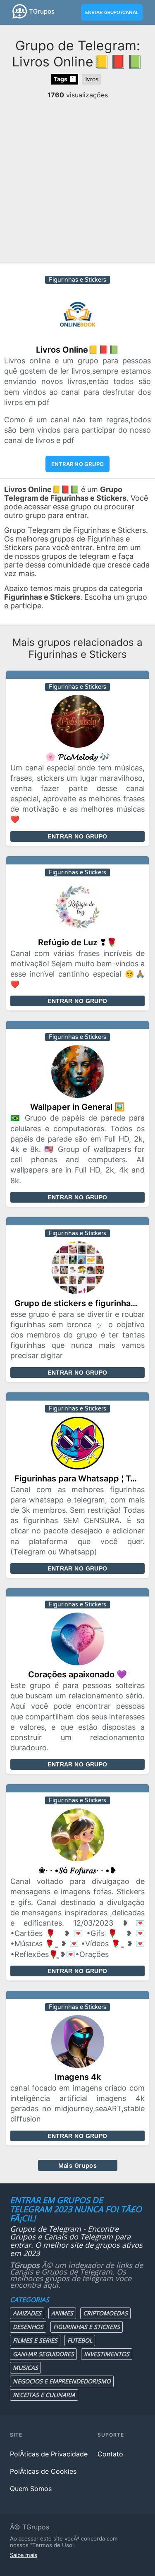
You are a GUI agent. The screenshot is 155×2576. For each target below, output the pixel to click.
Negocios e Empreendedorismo (62, 2381)
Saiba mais (24, 2555)
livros (91, 79)
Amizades (27, 2313)
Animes (62, 2313)
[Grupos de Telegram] (20, 11)
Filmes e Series (35, 2340)
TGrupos (42, 11)
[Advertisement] (77, 180)
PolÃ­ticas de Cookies (43, 2471)
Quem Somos (31, 2489)
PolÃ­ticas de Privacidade (49, 2454)
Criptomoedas (105, 2313)
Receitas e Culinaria (44, 2395)
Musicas (25, 2368)
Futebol (80, 2340)
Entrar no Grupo (77, 836)
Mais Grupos (78, 2165)
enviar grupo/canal (112, 12)
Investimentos (107, 2354)
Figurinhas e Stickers (87, 2327)
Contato (110, 2454)
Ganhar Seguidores (43, 2354)
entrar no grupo (78, 464)
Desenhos (28, 2327)
